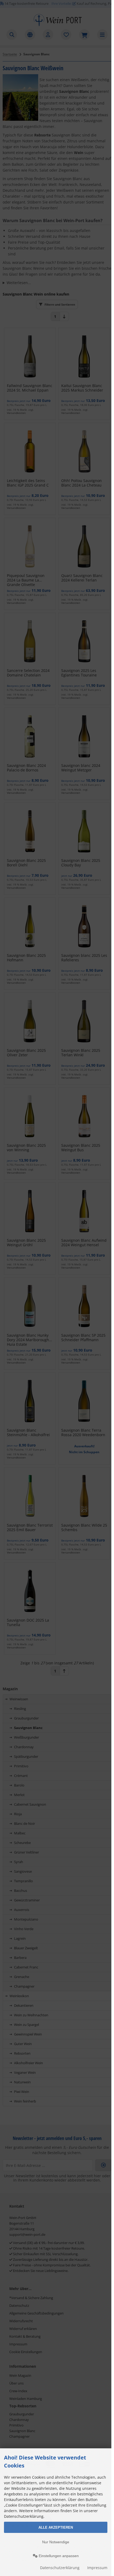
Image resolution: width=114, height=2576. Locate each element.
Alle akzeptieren (56, 2527)
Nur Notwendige (56, 2542)
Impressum (97, 2568)
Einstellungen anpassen (58, 2556)
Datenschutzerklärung (60, 2568)
